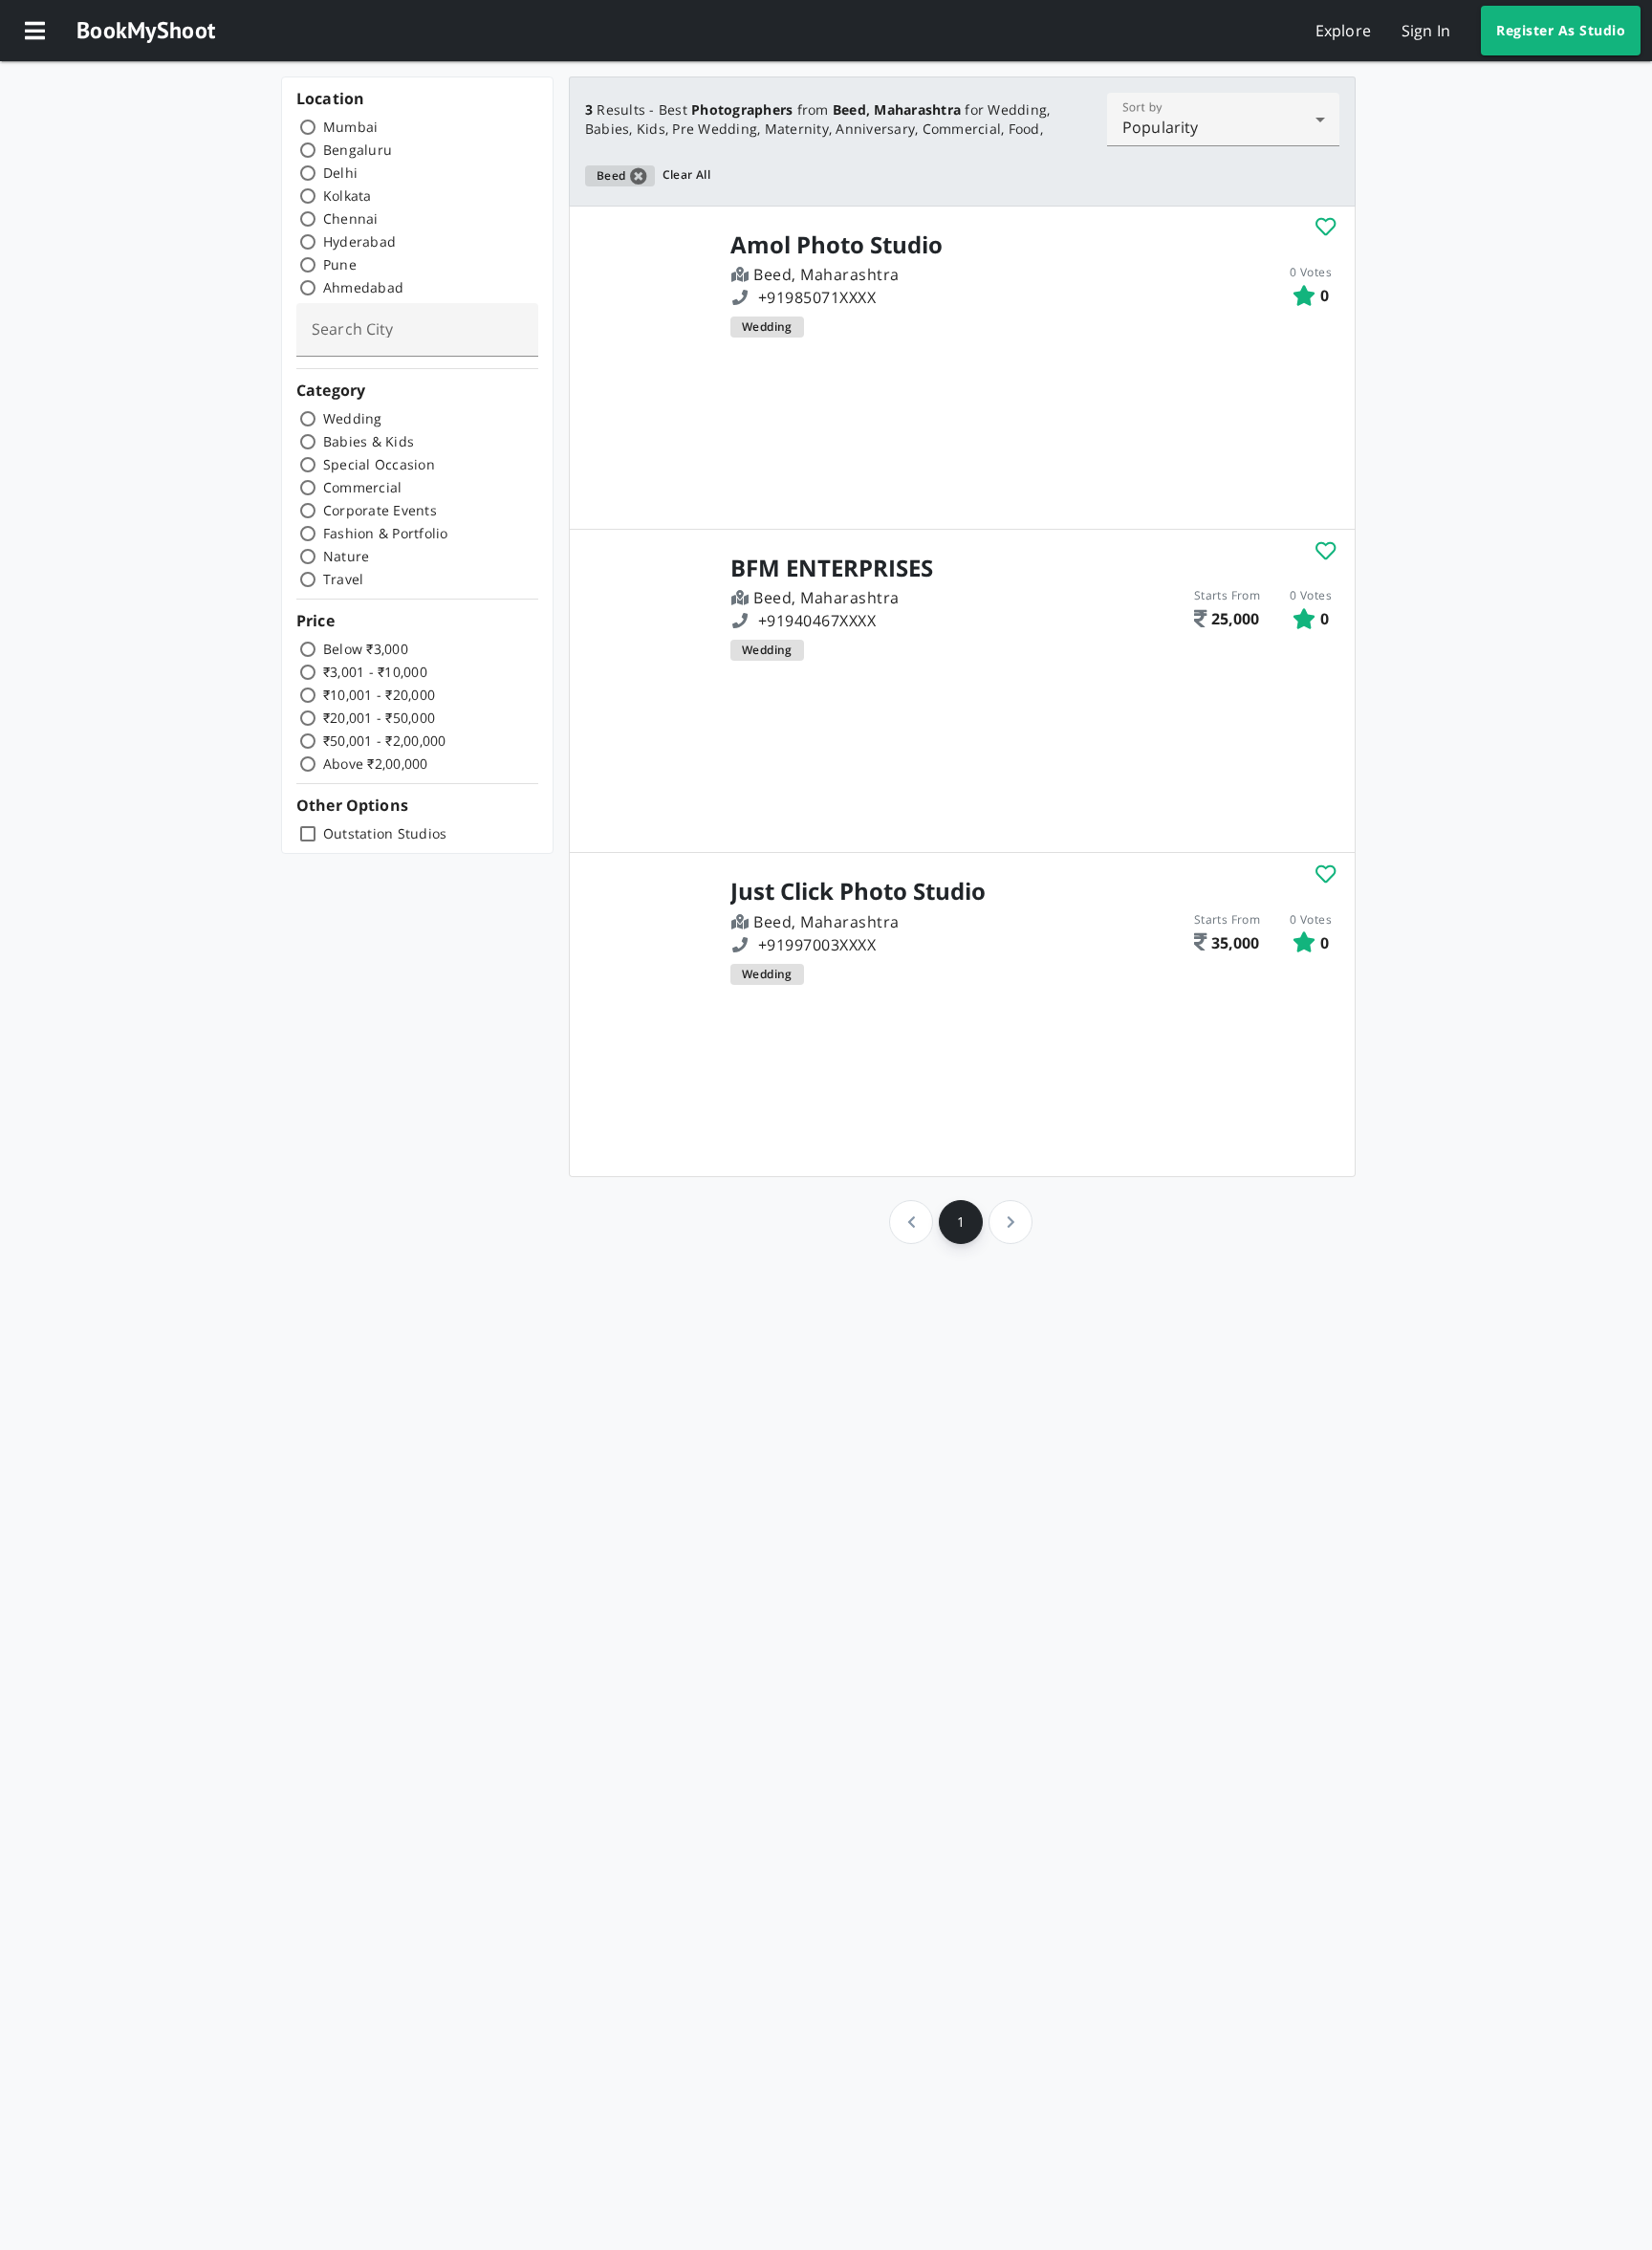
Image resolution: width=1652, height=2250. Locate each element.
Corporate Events (380, 510)
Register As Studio (1561, 30)
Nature (347, 556)
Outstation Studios (385, 833)
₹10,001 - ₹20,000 (379, 695)
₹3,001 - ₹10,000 (375, 672)
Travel (344, 579)
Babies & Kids (369, 441)
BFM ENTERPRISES (832, 568)
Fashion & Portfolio (386, 533)
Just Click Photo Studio (858, 891)
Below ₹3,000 (366, 649)
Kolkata (348, 196)
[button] (34, 31)
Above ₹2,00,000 (376, 764)
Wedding (353, 418)
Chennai (351, 218)
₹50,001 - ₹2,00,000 (385, 741)
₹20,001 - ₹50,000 (379, 718)
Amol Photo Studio (837, 245)
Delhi (340, 173)
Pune (340, 264)
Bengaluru (358, 150)
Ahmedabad (363, 287)
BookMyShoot (146, 30)
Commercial (363, 487)
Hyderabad (359, 241)
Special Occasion (379, 464)
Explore (1343, 31)
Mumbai (351, 127)
